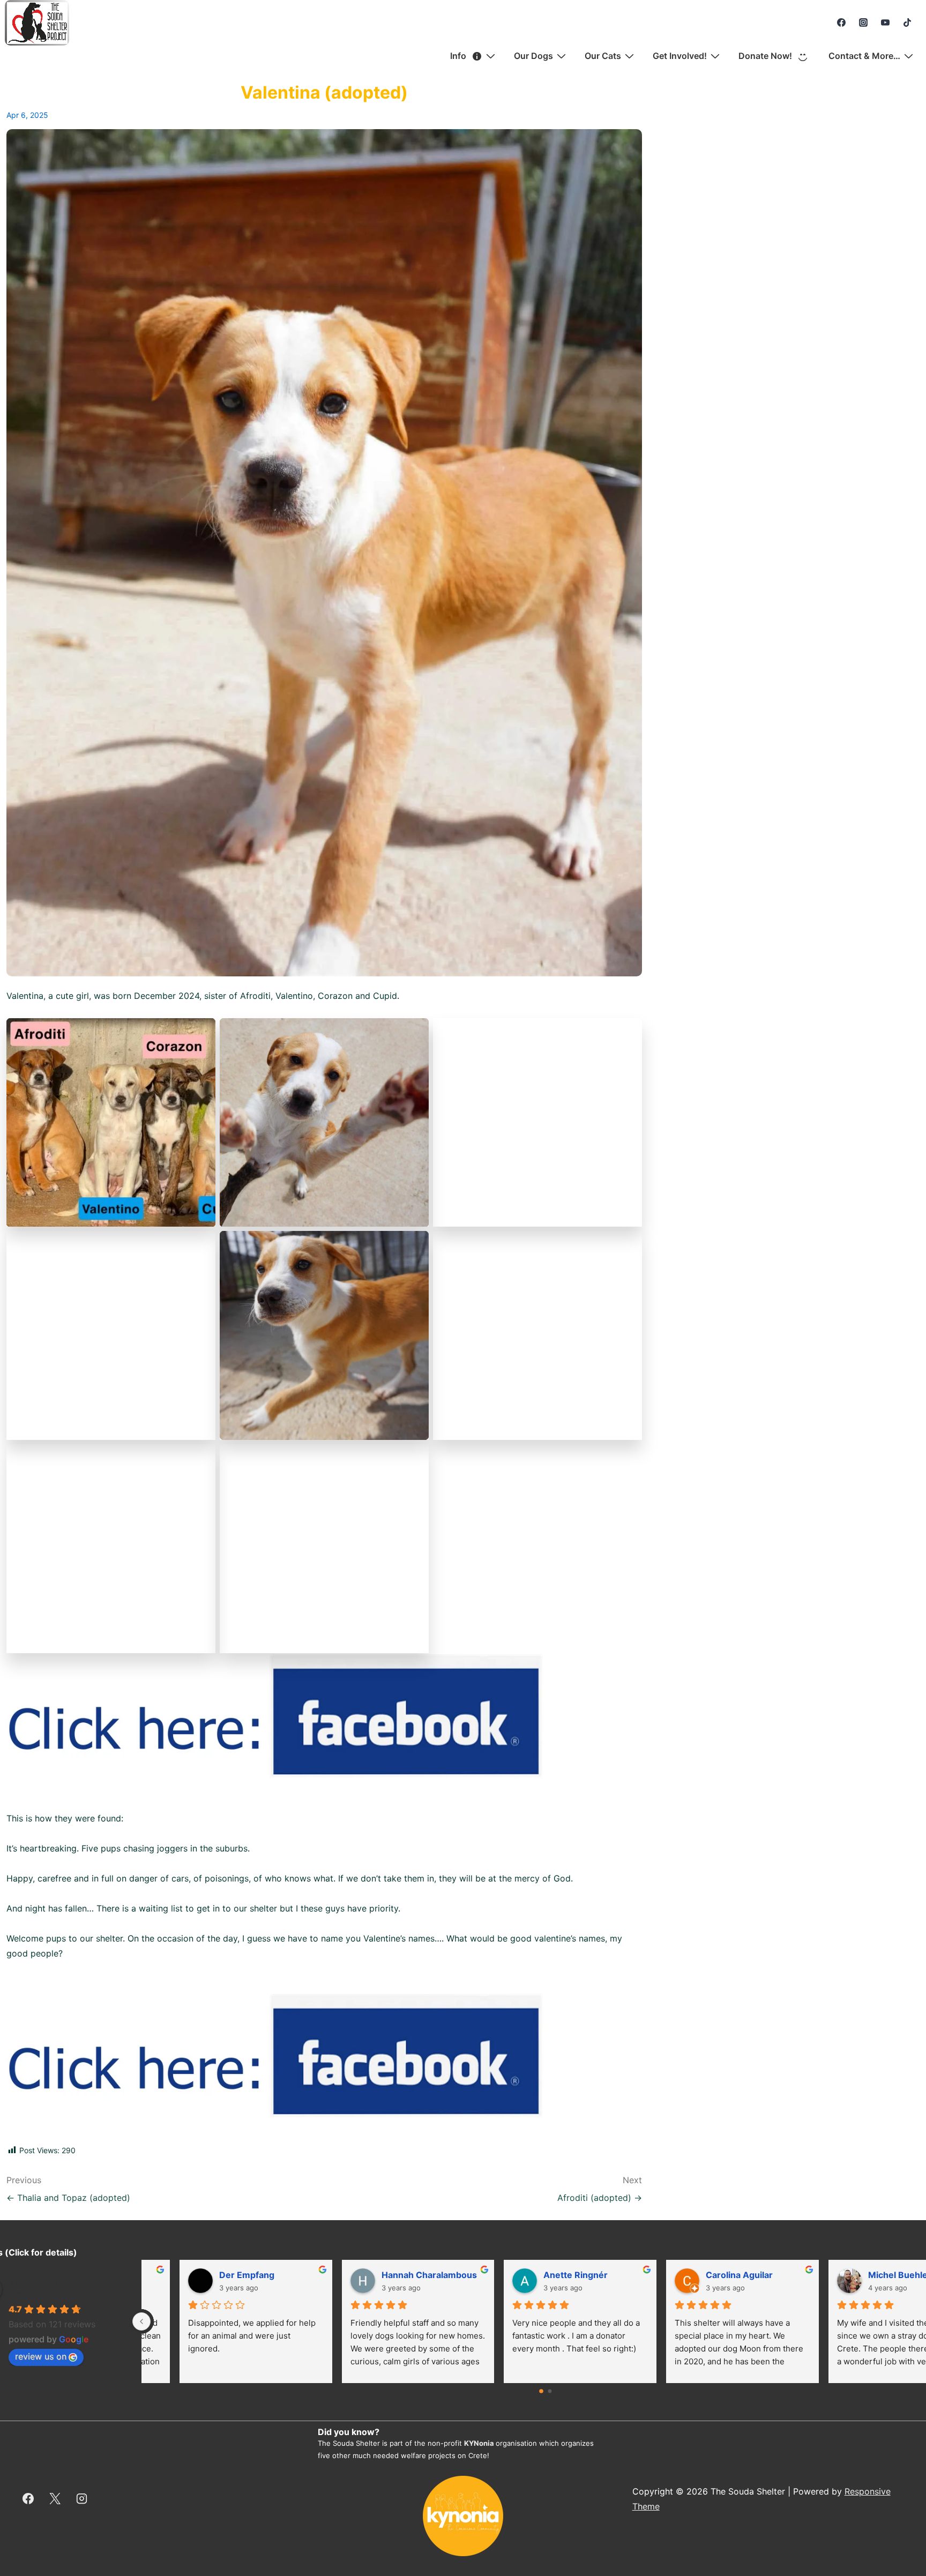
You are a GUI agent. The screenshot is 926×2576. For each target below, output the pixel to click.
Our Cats (603, 56)
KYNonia (479, 2443)
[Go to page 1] (550, 2391)
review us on (41, 2356)
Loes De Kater (215, 2275)
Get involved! (680, 56)
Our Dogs (533, 56)
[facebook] (842, 23)
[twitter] (55, 2499)
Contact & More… (864, 56)
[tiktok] (907, 23)
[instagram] (864, 23)
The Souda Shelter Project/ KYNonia (52, 2288)
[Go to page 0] (542, 2391)
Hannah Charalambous (719, 2275)
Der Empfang (537, 2275)
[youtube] (885, 23)
